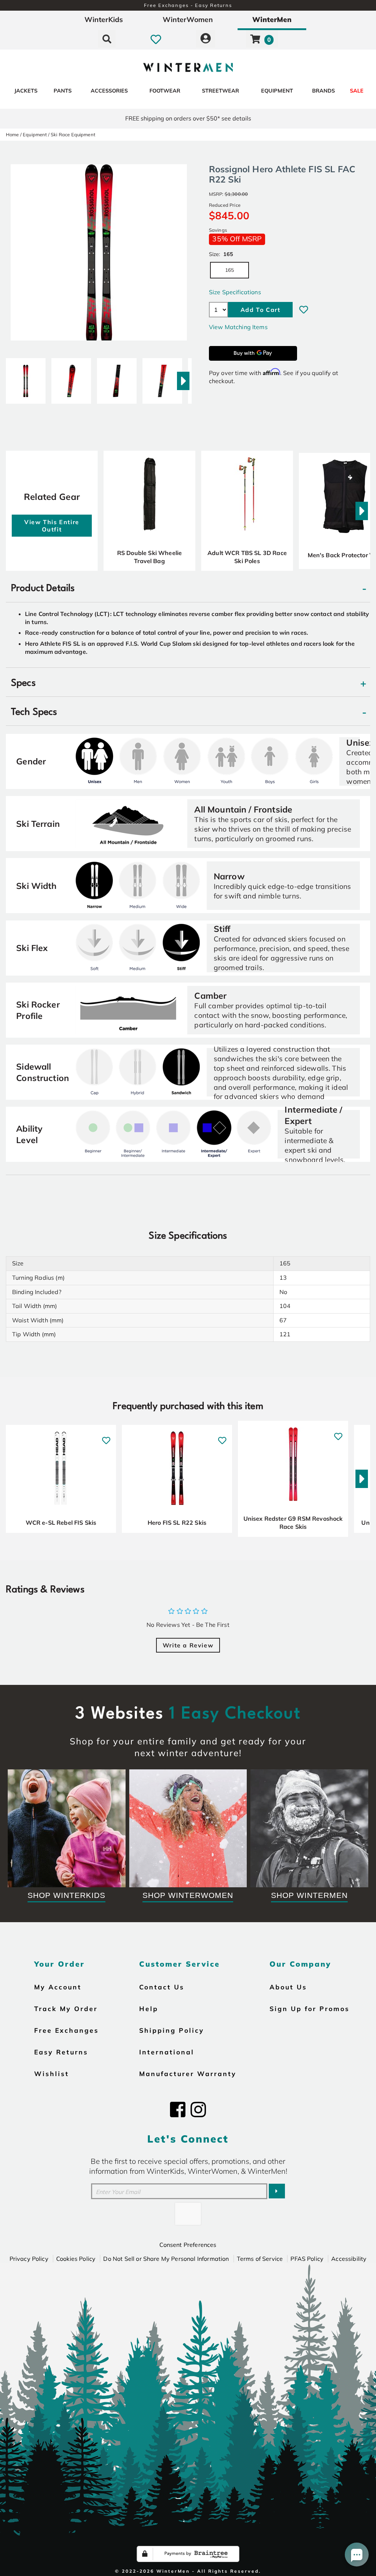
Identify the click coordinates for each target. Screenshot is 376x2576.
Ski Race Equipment (73, 134)
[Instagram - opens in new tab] (198, 2110)
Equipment (277, 91)
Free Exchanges (66, 2030)
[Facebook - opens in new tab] (178, 2110)
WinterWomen (188, 19)
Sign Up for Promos (310, 2008)
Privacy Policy (29, 2259)
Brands (323, 91)
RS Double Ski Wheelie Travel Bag (149, 557)
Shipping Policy (172, 2030)
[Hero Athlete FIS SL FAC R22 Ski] (26, 378)
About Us (288, 1987)
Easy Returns (61, 2052)
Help (149, 2008)
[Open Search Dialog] (107, 39)
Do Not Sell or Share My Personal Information (166, 2259)
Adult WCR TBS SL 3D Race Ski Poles (247, 557)
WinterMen (272, 19)
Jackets (26, 91)
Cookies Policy (76, 2259)
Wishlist (52, 2074)
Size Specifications (235, 292)
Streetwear (220, 91)
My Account (58, 1987)
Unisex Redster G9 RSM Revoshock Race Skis (293, 1523)
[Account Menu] (206, 39)
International (167, 2052)
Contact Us (162, 1987)
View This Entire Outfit (52, 526)
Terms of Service (260, 2259)
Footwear (165, 91)
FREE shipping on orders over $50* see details (188, 118)
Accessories (109, 91)
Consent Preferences (188, 2245)
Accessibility (349, 2259)
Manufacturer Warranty (188, 2074)
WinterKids (104, 19)
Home (12, 134)
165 (229, 270)
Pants (63, 91)
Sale (357, 91)
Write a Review (188, 1645)
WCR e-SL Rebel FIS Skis (61, 1523)
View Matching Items (238, 327)
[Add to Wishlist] (304, 310)
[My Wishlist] (156, 39)
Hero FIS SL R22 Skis (177, 1523)
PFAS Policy (307, 2259)
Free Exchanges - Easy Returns (188, 5)
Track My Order (66, 2008)
